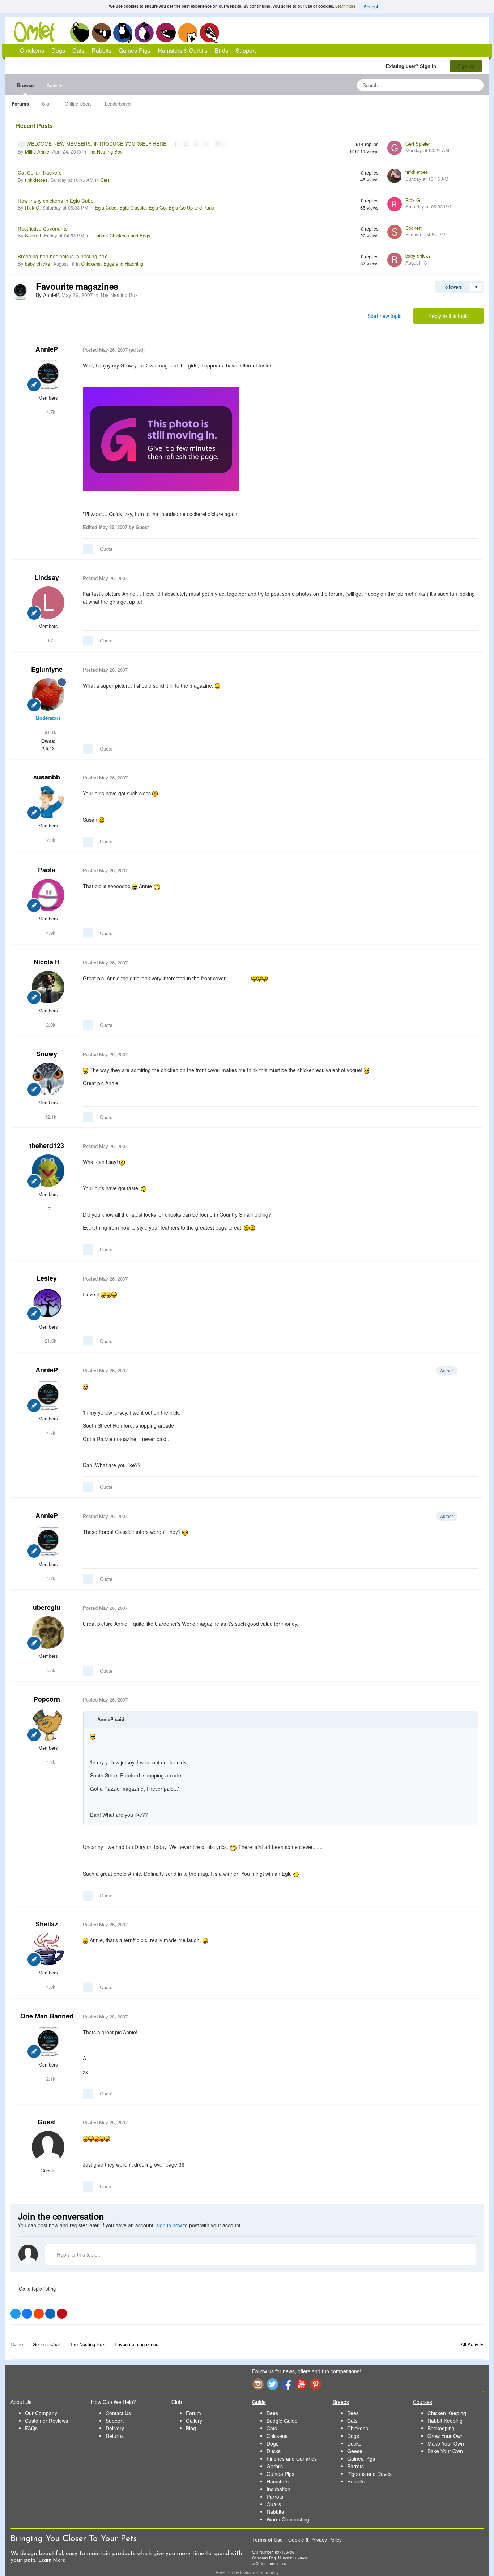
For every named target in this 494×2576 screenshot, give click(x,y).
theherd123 (47, 1145)
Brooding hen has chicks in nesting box (62, 256)
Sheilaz (47, 1924)
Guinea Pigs (166, 33)
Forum (193, 2413)
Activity (55, 85)
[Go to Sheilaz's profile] (48, 1949)
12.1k (50, 1117)
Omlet (38, 32)
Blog (191, 2428)
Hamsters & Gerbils (183, 50)
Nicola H (47, 962)
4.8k (50, 1987)
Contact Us (118, 2413)
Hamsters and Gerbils (188, 33)
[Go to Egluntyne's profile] (48, 694)
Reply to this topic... (78, 2254)
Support (246, 50)
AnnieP (47, 349)
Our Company (41, 2413)
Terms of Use (267, 2540)
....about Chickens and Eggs (121, 235)
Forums (20, 104)
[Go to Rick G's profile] (395, 204)
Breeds (341, 2402)
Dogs (101, 33)
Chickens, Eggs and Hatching (112, 264)
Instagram (258, 2384)
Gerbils (275, 2466)
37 (218, 144)
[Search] (476, 85)
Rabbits (144, 33)
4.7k (50, 412)
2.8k (50, 840)
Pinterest (316, 2384)
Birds (209, 33)
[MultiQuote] (88, 549)
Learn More (52, 2560)
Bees (272, 2413)
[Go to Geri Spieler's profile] (395, 148)
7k (50, 1209)
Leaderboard (118, 104)
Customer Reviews (46, 2421)
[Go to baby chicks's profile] (395, 260)
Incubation (278, 2489)
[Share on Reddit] (39, 2314)
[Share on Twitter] (16, 2314)
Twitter (272, 2384)
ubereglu (47, 1607)
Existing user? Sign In (412, 66)
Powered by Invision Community (247, 2572)
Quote (106, 549)
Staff (47, 104)
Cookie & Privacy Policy (315, 2540)
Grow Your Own (446, 2436)
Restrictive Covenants (43, 228)
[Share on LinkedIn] (50, 2314)
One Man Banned (47, 2016)
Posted (105, 350)
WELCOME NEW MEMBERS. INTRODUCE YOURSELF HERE (97, 143)
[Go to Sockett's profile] (395, 232)
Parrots (275, 2497)
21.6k (50, 1341)
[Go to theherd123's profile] (48, 1171)
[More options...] (470, 350)
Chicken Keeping (447, 2413)
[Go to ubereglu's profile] (48, 1633)
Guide (259, 2402)
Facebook (287, 2384)
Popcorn (47, 1699)
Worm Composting (288, 2519)
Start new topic (384, 316)
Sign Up (466, 66)
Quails (274, 2504)
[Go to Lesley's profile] (48, 1303)
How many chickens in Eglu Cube (56, 201)
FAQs (31, 2428)
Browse (25, 85)
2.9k (50, 1025)
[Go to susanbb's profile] (48, 802)
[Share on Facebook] (27, 2314)
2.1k (50, 2079)
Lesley (47, 1278)
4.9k (50, 933)
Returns (115, 2436)
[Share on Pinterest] (62, 2314)
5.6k (50, 1670)
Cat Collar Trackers (40, 172)
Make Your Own (446, 2443)
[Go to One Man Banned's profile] (48, 2041)
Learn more (345, 6)
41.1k (50, 732)
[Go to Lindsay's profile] (48, 603)
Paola (47, 870)
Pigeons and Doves (369, 2474)
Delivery (115, 2428)
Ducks (274, 2451)
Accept (371, 6)
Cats (123, 33)
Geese (355, 2451)
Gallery (194, 2421)
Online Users (78, 104)
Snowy (47, 1054)
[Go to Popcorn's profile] (48, 1724)
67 (50, 640)
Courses (423, 2402)
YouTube (301, 2384)
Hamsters (278, 2481)
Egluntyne (47, 669)
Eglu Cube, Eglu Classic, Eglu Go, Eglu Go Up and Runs (154, 208)
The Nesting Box (105, 152)
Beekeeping (441, 2428)
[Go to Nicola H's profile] (48, 987)
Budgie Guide (282, 2421)
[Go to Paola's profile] (48, 895)
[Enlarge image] (161, 439)
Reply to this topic (448, 316)
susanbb (47, 777)
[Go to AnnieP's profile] (20, 291)
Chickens (80, 33)
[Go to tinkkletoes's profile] (395, 176)
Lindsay (47, 577)
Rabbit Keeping (445, 2421)
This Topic (449, 85)
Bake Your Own (445, 2451)
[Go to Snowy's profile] (48, 1079)
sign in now (169, 2225)
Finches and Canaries (292, 2459)
